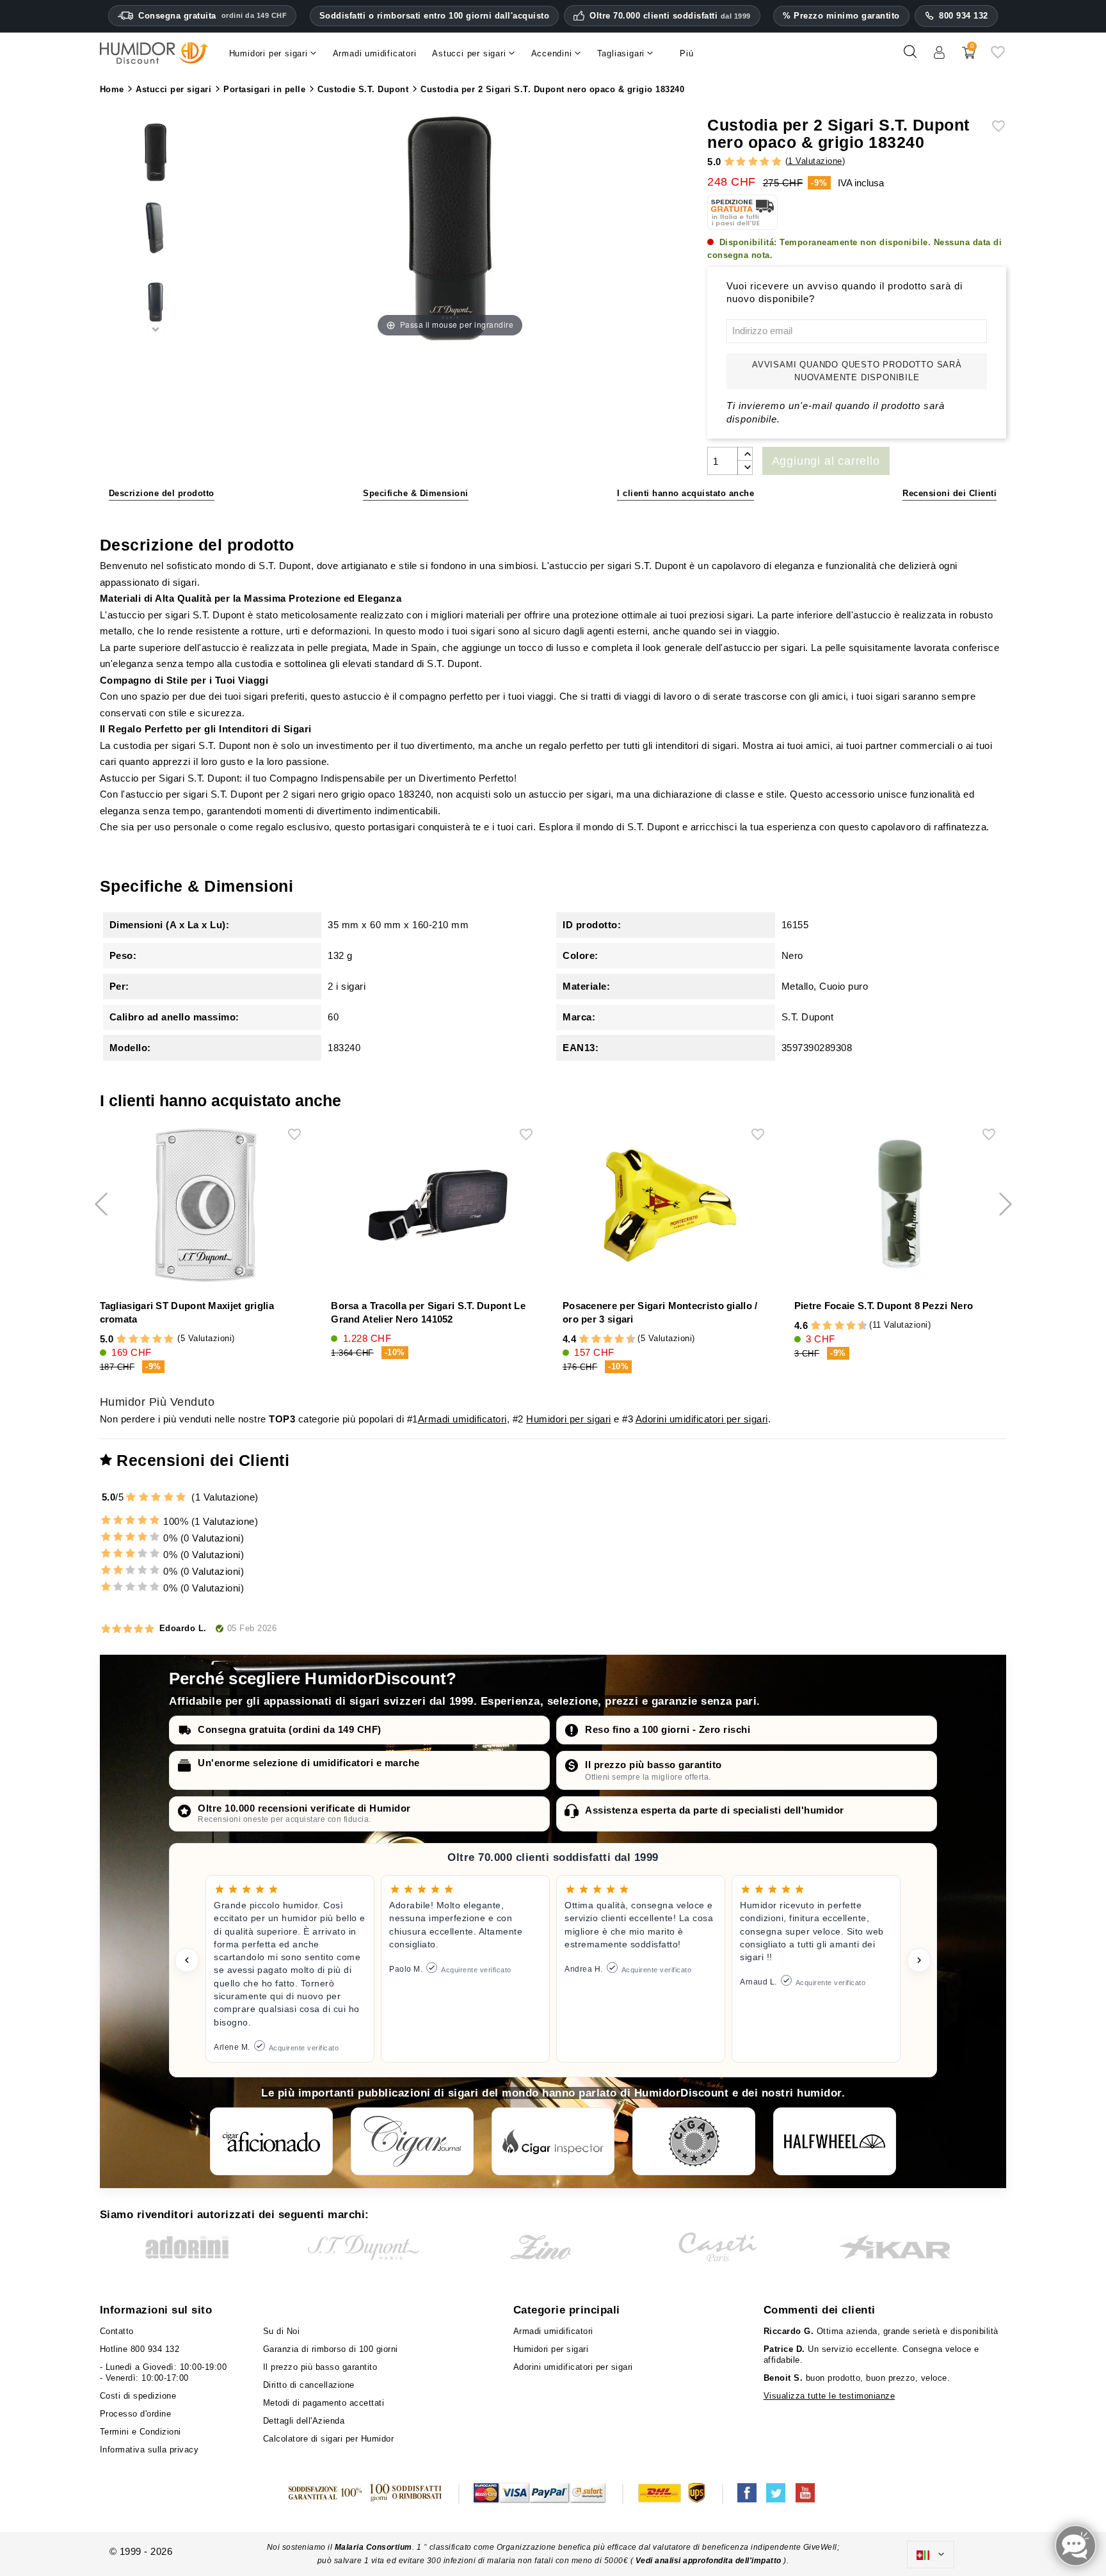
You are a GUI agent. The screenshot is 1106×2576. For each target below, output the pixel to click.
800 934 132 (964, 16)
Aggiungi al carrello (826, 461)
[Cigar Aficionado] (271, 2141)
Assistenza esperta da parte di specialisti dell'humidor (715, 1810)
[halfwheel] (835, 2141)
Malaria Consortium (373, 2547)
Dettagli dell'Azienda (304, 2421)
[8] (619, 1340)
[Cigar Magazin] (694, 2141)
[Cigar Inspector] (553, 2141)
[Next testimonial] (919, 1960)
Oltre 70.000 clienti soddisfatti (670, 16)
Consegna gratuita (212, 16)
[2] (741, 162)
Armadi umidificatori (462, 1419)
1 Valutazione (815, 161)
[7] (613, 1340)
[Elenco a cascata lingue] (931, 2555)
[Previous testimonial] (187, 1960)
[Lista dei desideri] (998, 57)
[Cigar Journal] (412, 2141)
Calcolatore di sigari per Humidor (329, 2439)
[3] (753, 162)
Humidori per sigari (569, 1419)
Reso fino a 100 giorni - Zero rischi (668, 1729)
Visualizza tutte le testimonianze (829, 2396)
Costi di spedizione (138, 2396)
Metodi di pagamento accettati (324, 2403)
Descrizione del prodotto (162, 493)
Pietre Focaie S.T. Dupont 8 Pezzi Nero (884, 1306)
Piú (686, 53)
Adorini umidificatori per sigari (702, 1419)
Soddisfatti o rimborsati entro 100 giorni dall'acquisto (435, 16)
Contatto (117, 2331)
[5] (777, 162)
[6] (608, 1340)
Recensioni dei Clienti (950, 493)
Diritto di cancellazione (309, 2385)
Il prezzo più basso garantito (653, 1765)
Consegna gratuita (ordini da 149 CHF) (290, 1729)
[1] (729, 162)
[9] (625, 1340)
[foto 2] (156, 303)
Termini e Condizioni (140, 2432)
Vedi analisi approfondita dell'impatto (708, 2561)
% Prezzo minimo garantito (841, 16)
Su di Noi (282, 2331)
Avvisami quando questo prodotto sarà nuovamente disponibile (857, 371)
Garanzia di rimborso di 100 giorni (331, 2349)
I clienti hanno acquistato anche (685, 493)
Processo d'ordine (136, 2414)
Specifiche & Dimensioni (416, 493)
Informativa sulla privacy (149, 2450)
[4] (765, 162)
